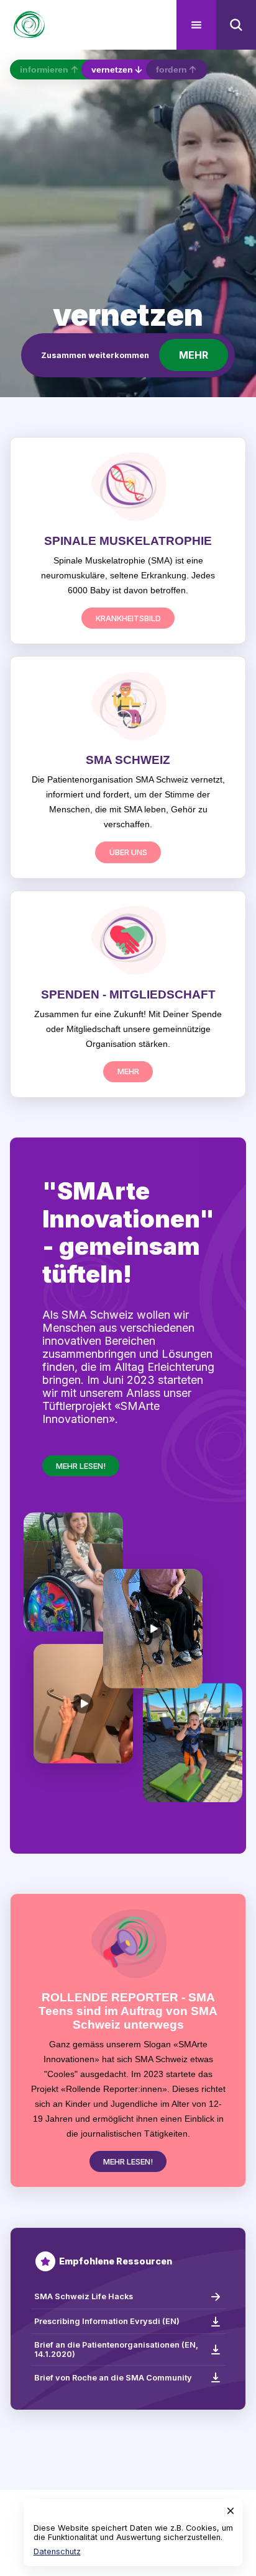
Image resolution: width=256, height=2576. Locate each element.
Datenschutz (57, 2551)
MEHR (194, 355)
